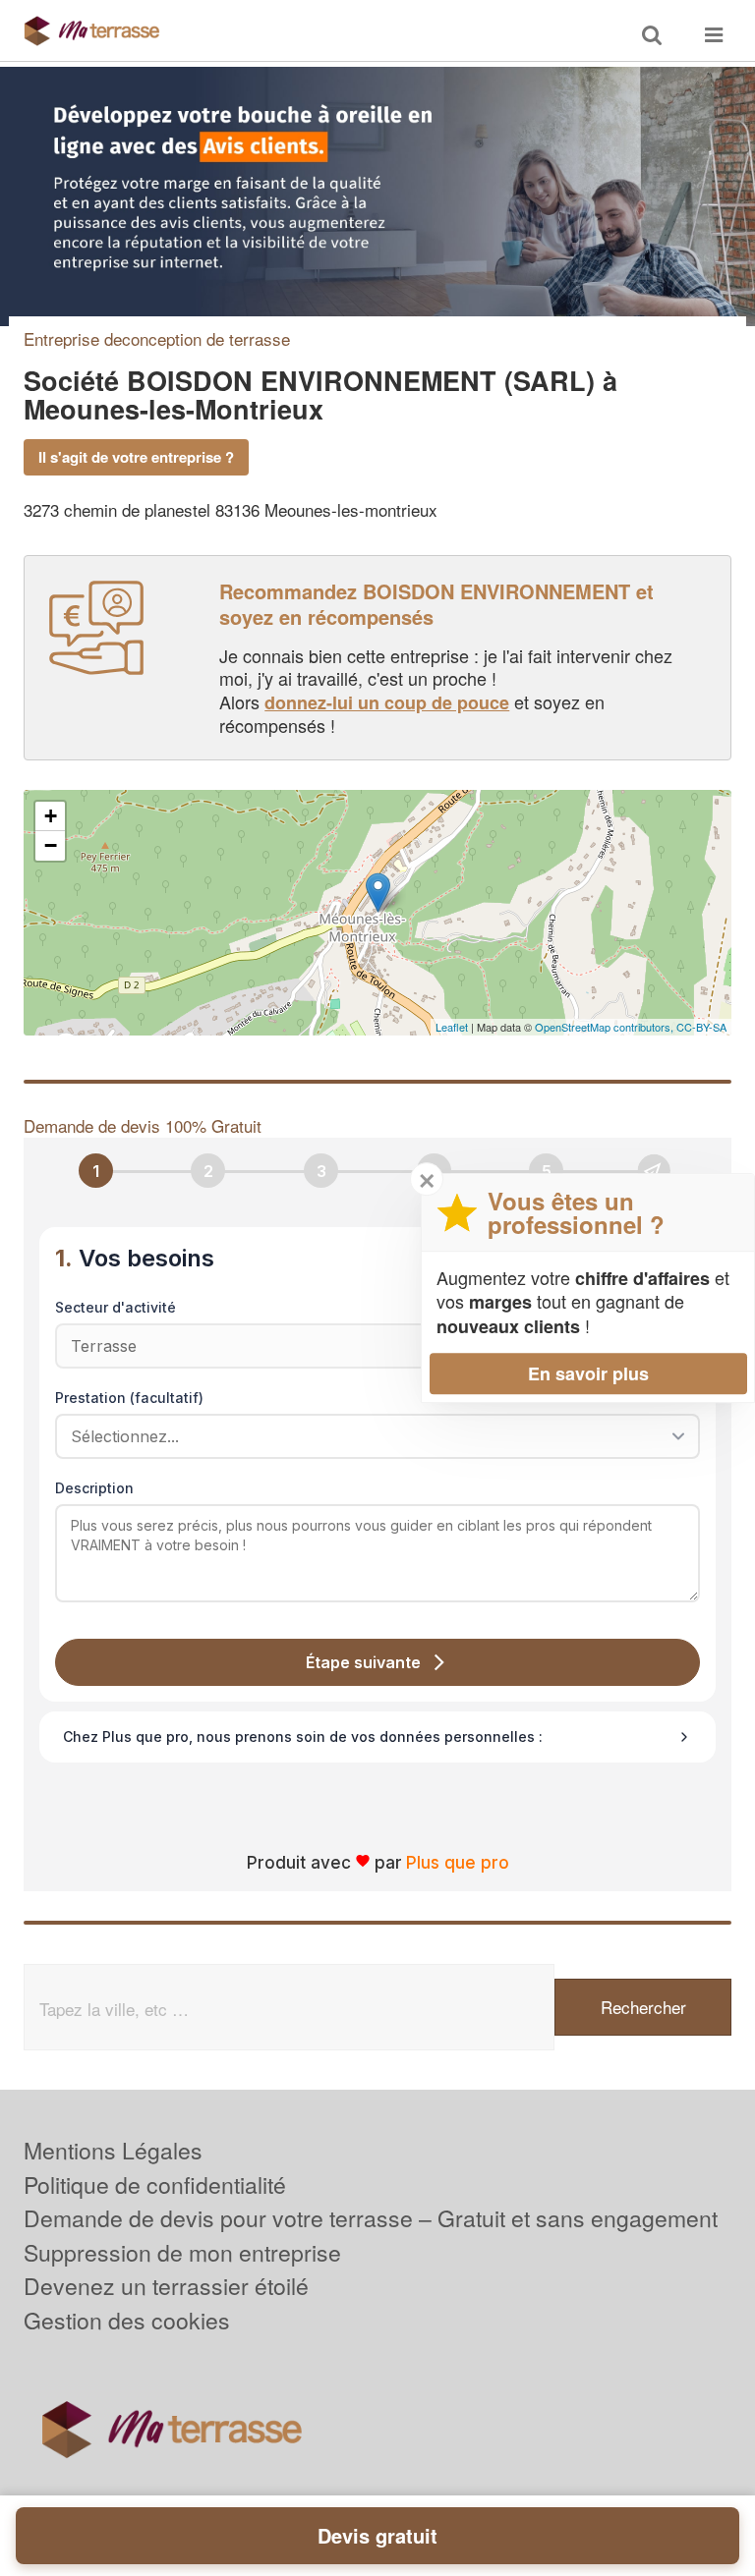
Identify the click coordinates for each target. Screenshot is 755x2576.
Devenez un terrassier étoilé (166, 2286)
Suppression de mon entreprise (182, 2252)
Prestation (129, 1398)
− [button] (51, 845)
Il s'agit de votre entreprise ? (136, 457)
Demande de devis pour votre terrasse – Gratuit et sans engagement (371, 2218)
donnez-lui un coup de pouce (387, 702)
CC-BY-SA (701, 1027)
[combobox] (371, 1436)
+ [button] (51, 816)
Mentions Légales (113, 2150)
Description (94, 1488)
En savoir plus (588, 1373)
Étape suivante (363, 1662)
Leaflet (452, 1027)
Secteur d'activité (116, 1307)
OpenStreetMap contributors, (606, 1027)
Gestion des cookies (127, 2320)
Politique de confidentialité (155, 2184)
